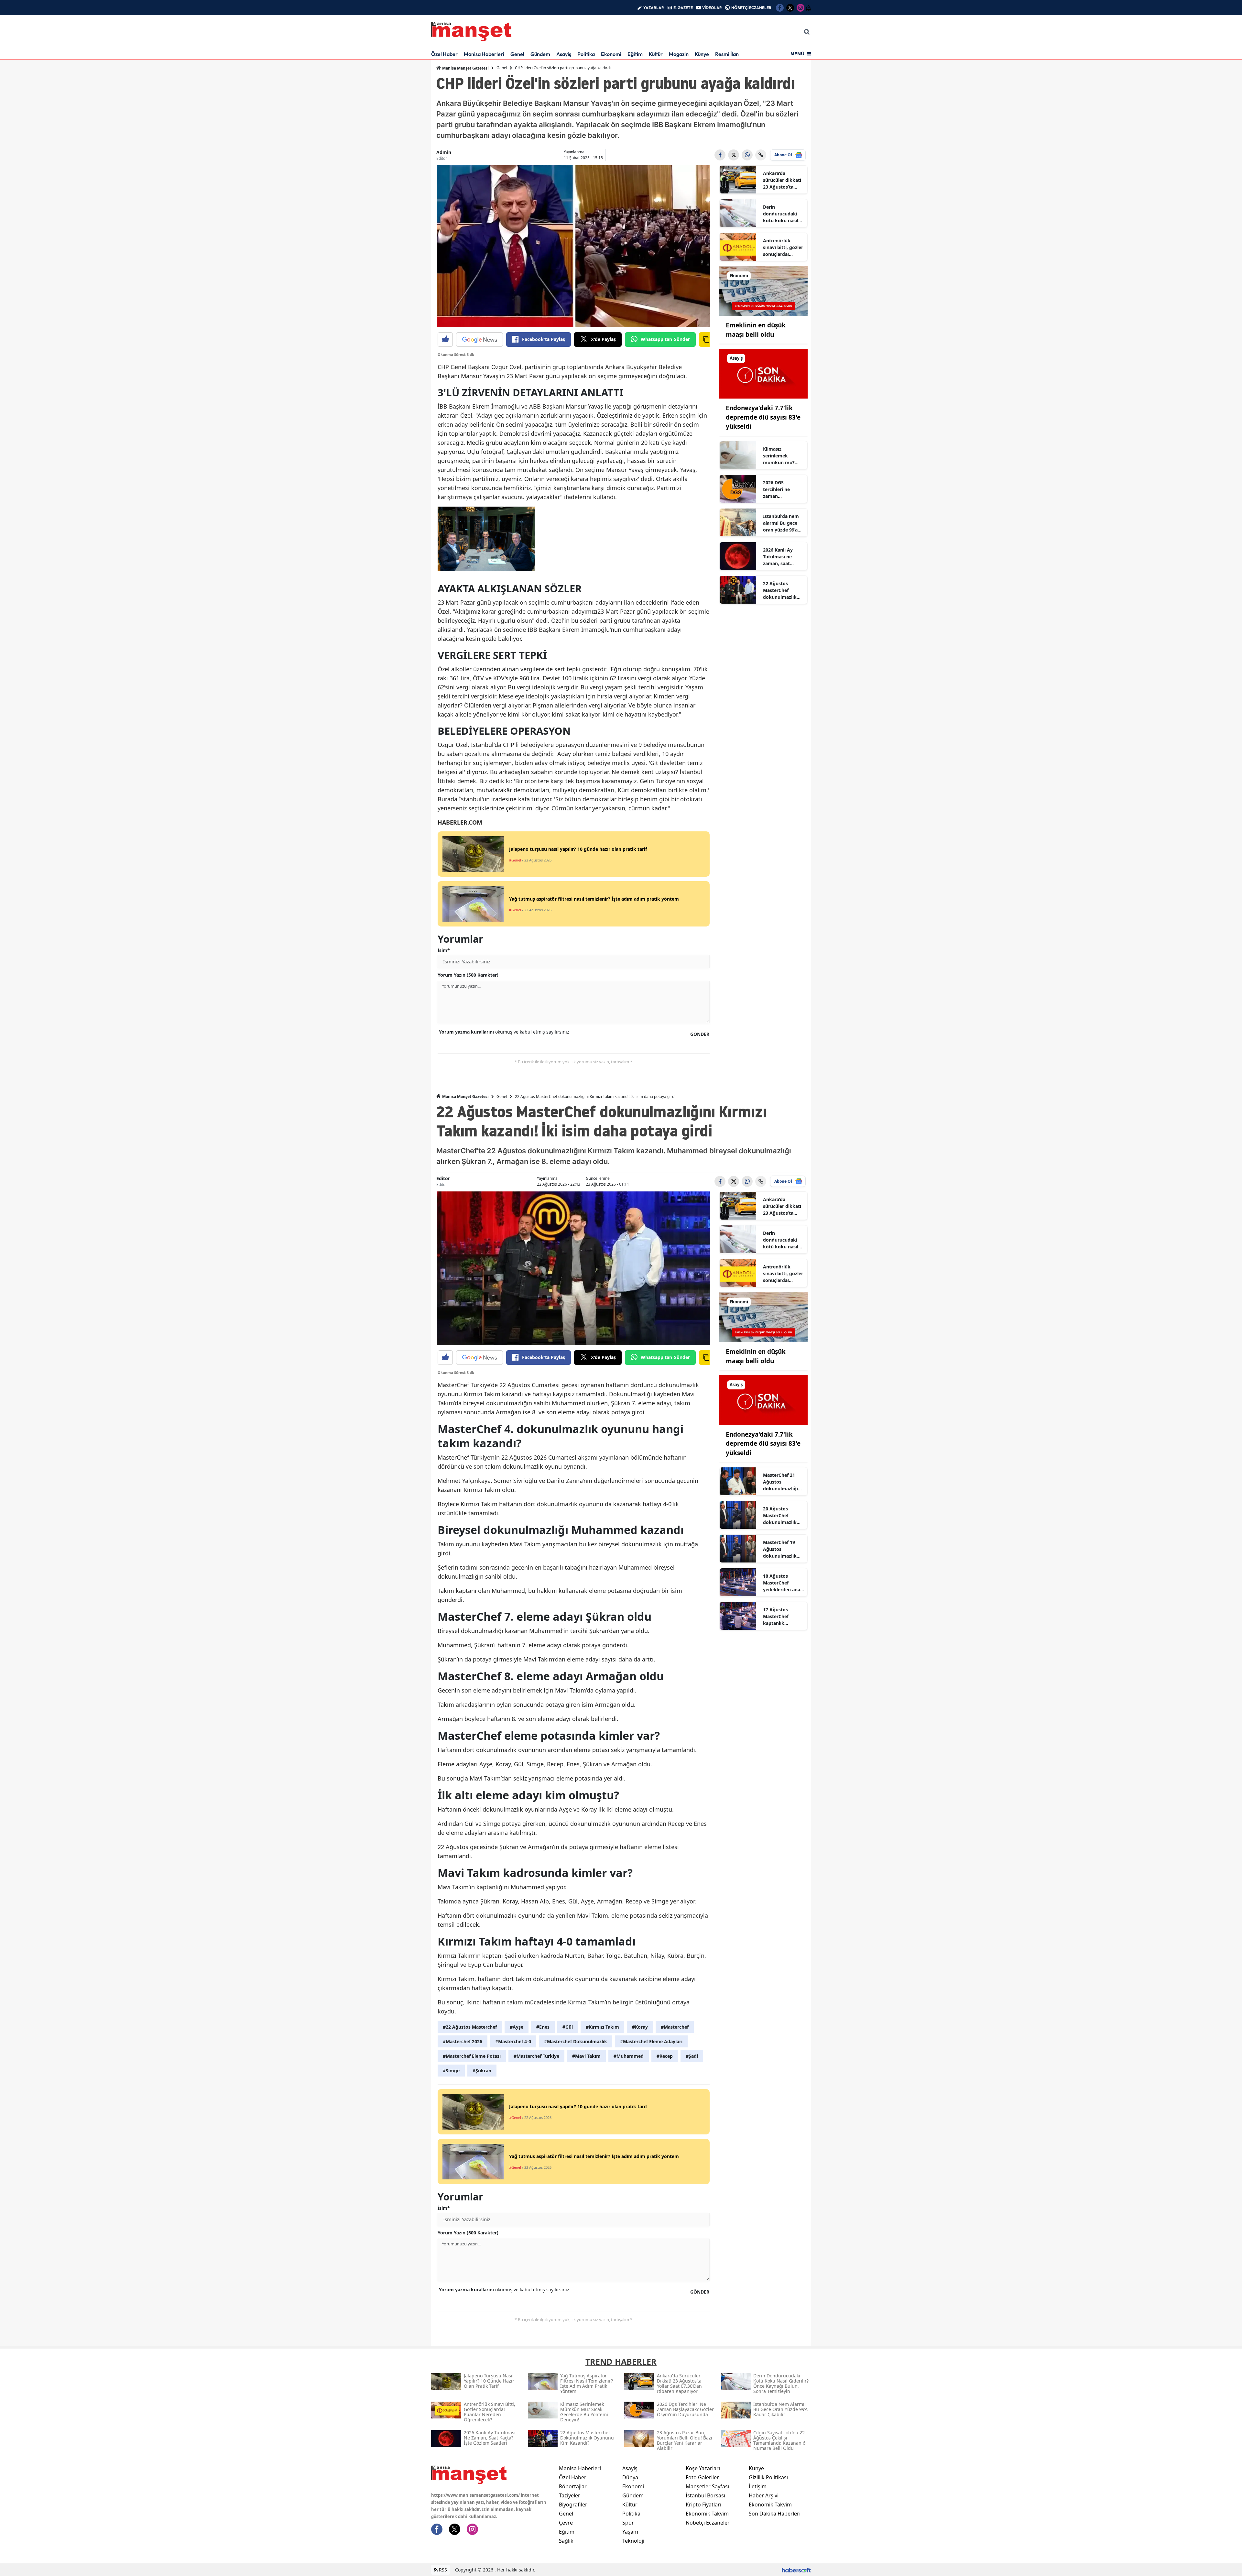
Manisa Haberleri (484, 54)
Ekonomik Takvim (707, 2514)
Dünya (630, 2477)
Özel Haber (444, 54)
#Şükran (482, 2071)
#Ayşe (517, 2027)
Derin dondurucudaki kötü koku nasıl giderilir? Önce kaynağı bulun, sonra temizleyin (782, 214)
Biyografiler (573, 2505)
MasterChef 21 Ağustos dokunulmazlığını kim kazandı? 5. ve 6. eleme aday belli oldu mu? (783, 1482)
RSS (442, 2570)
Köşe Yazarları (703, 2468)
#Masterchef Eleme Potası (472, 2056)
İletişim (758, 2486)
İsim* (444, 950)
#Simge (451, 2071)
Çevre (566, 2523)
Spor (628, 2523)
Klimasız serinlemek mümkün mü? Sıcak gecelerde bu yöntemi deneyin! (780, 456)
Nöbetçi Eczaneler (708, 2523)
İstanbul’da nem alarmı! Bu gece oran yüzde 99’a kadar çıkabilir (781, 523)
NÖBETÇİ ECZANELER (751, 8)
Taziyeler (570, 2495)
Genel (517, 54)
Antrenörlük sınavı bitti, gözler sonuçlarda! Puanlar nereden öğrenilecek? (783, 247)
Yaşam (630, 2532)
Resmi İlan (727, 54)
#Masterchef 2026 (463, 2041)
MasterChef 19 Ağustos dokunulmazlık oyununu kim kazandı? (780, 1549)
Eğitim (635, 54)
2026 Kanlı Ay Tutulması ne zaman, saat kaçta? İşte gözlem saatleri (780, 557)
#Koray (640, 2027)
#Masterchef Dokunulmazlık (576, 2041)
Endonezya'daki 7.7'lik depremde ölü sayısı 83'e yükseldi (763, 417)
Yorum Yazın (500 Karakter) (468, 975)
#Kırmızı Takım (602, 2027)
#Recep (665, 2056)
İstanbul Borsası (705, 2495)
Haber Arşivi (764, 2495)
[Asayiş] (764, 373)
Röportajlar (573, 2486)
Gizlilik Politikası (768, 2477)
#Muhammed (629, 2056)
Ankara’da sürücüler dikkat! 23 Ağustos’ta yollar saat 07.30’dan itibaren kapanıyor (783, 180)
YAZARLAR (654, 8)
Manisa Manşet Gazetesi (465, 68)
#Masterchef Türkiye (536, 2056)
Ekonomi (611, 54)
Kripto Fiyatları (703, 2505)
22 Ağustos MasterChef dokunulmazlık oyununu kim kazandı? (780, 590)
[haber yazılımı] (796, 2570)
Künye (702, 54)
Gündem (540, 54)
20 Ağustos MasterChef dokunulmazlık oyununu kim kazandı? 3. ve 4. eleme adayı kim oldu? (781, 1516)
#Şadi (692, 2056)
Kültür (656, 54)
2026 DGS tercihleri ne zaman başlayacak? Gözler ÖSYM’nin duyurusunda (781, 489)
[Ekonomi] (764, 290)
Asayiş (564, 54)
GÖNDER (700, 1034)
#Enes (543, 2027)
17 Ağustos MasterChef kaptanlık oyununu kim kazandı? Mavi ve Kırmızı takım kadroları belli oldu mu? (782, 1617)
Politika (586, 54)
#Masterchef (675, 2027)
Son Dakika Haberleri (775, 2514)
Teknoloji (633, 2541)
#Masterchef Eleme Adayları (651, 2041)
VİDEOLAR (712, 8)
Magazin (679, 54)
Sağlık (566, 2541)
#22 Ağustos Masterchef (470, 2027)
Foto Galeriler (702, 2477)
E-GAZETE (683, 8)
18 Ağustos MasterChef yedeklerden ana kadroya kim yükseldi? (782, 1583)
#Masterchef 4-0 (513, 2041)
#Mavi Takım (586, 2056)
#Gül (568, 2027)
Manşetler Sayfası (707, 2486)
